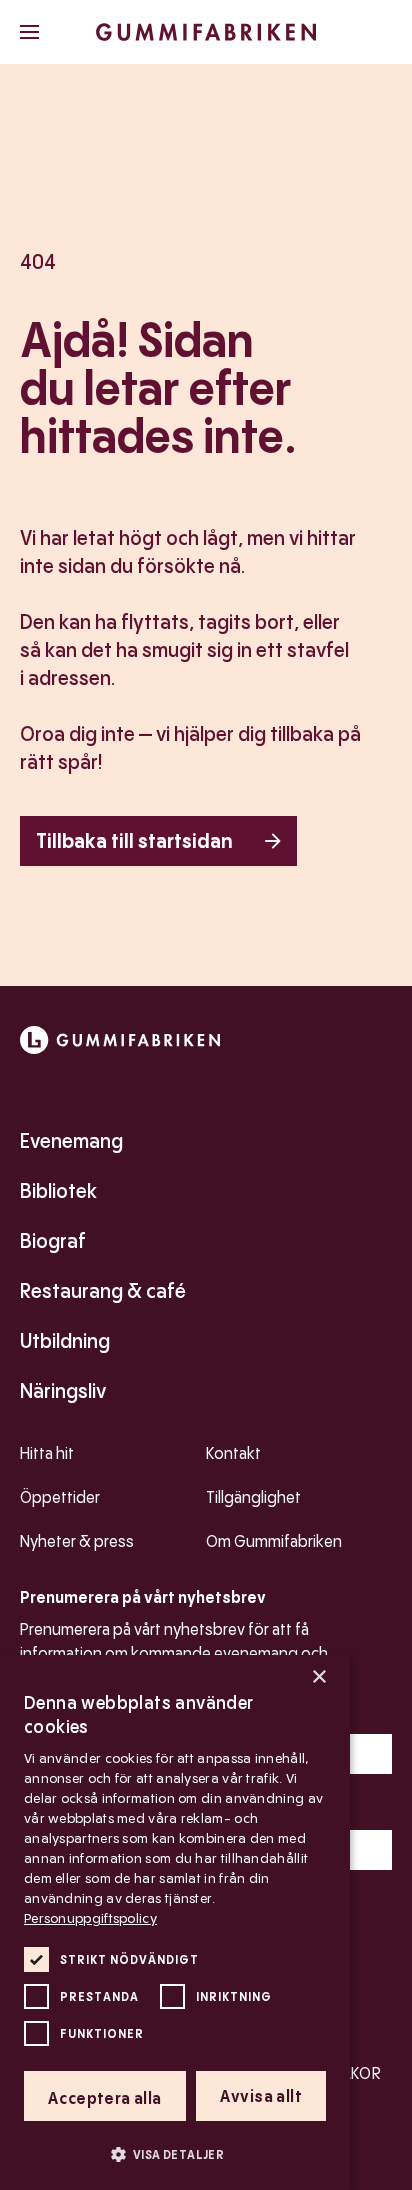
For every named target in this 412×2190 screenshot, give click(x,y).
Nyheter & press (77, 1541)
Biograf (53, 1241)
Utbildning (65, 1341)
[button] (175, 2154)
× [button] (318, 1677)
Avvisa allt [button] (261, 2096)
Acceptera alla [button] (105, 2098)
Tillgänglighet (253, 1497)
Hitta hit (47, 1453)
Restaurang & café (103, 1291)
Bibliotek (58, 1191)
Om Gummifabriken (274, 1541)
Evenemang (71, 1141)
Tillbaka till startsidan (134, 841)
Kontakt (233, 1453)
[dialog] (175, 1922)
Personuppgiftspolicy (90, 1918)
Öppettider (60, 1497)
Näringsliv (63, 1391)
